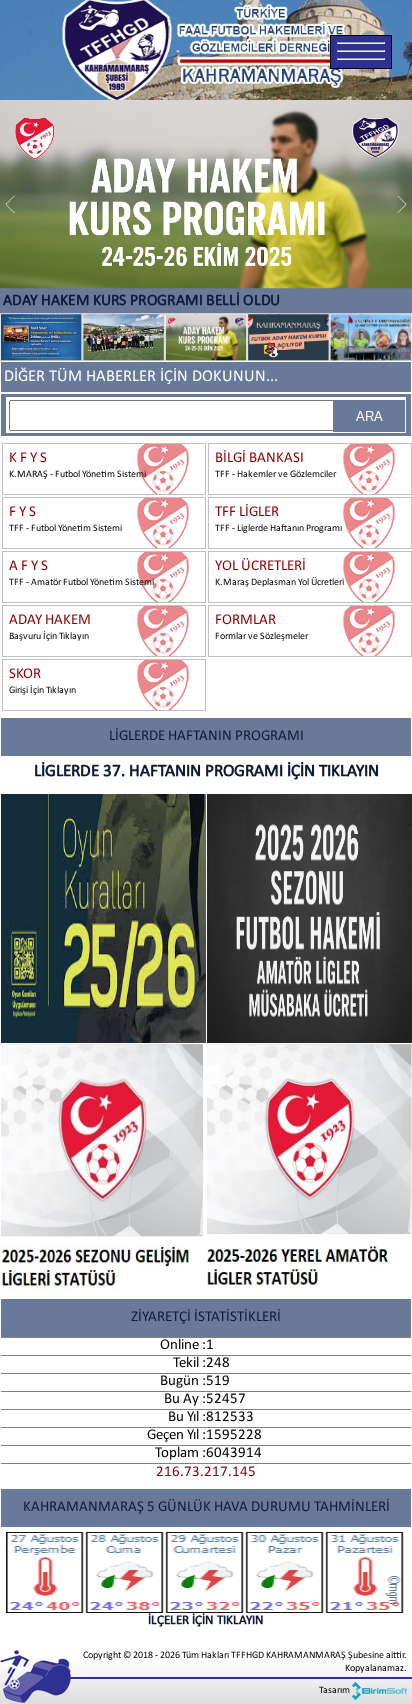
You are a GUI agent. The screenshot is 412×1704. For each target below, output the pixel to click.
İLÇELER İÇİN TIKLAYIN (206, 1620)
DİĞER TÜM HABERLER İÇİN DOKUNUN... (141, 377)
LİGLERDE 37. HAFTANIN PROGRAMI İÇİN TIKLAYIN (206, 771)
